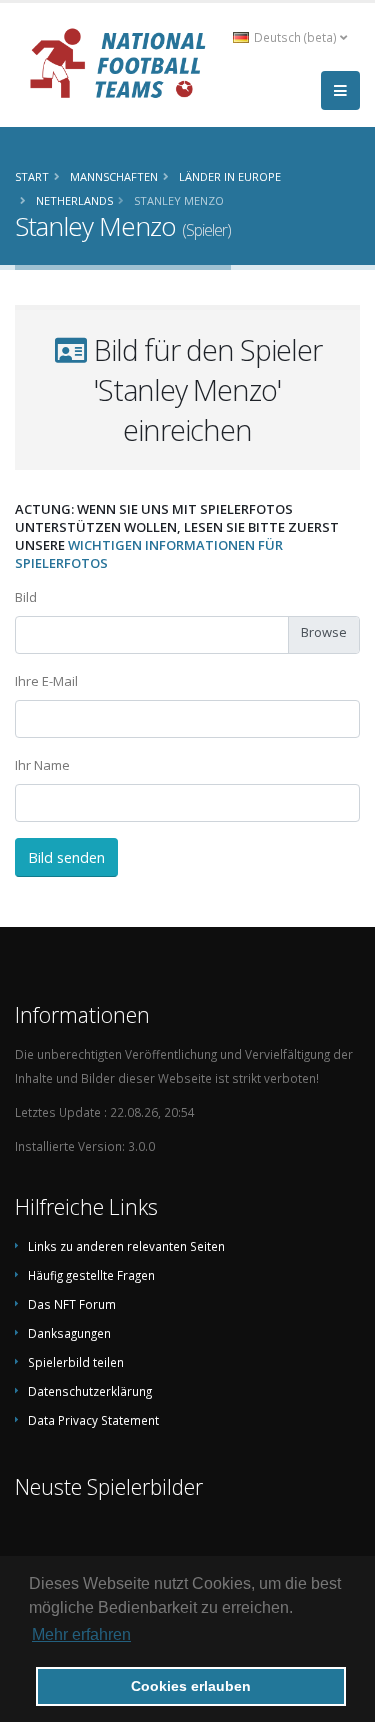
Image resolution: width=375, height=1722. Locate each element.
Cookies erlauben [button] (191, 1686)
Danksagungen (69, 1333)
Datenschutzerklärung (90, 1391)
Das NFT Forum (72, 1304)
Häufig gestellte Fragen (91, 1275)
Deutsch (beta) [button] (295, 37)
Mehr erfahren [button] (81, 1634)
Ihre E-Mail (46, 681)
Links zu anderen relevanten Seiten (126, 1246)
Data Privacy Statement (93, 1420)
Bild (26, 597)
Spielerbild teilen (76, 1362)
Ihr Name (42, 765)
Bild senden (66, 857)
